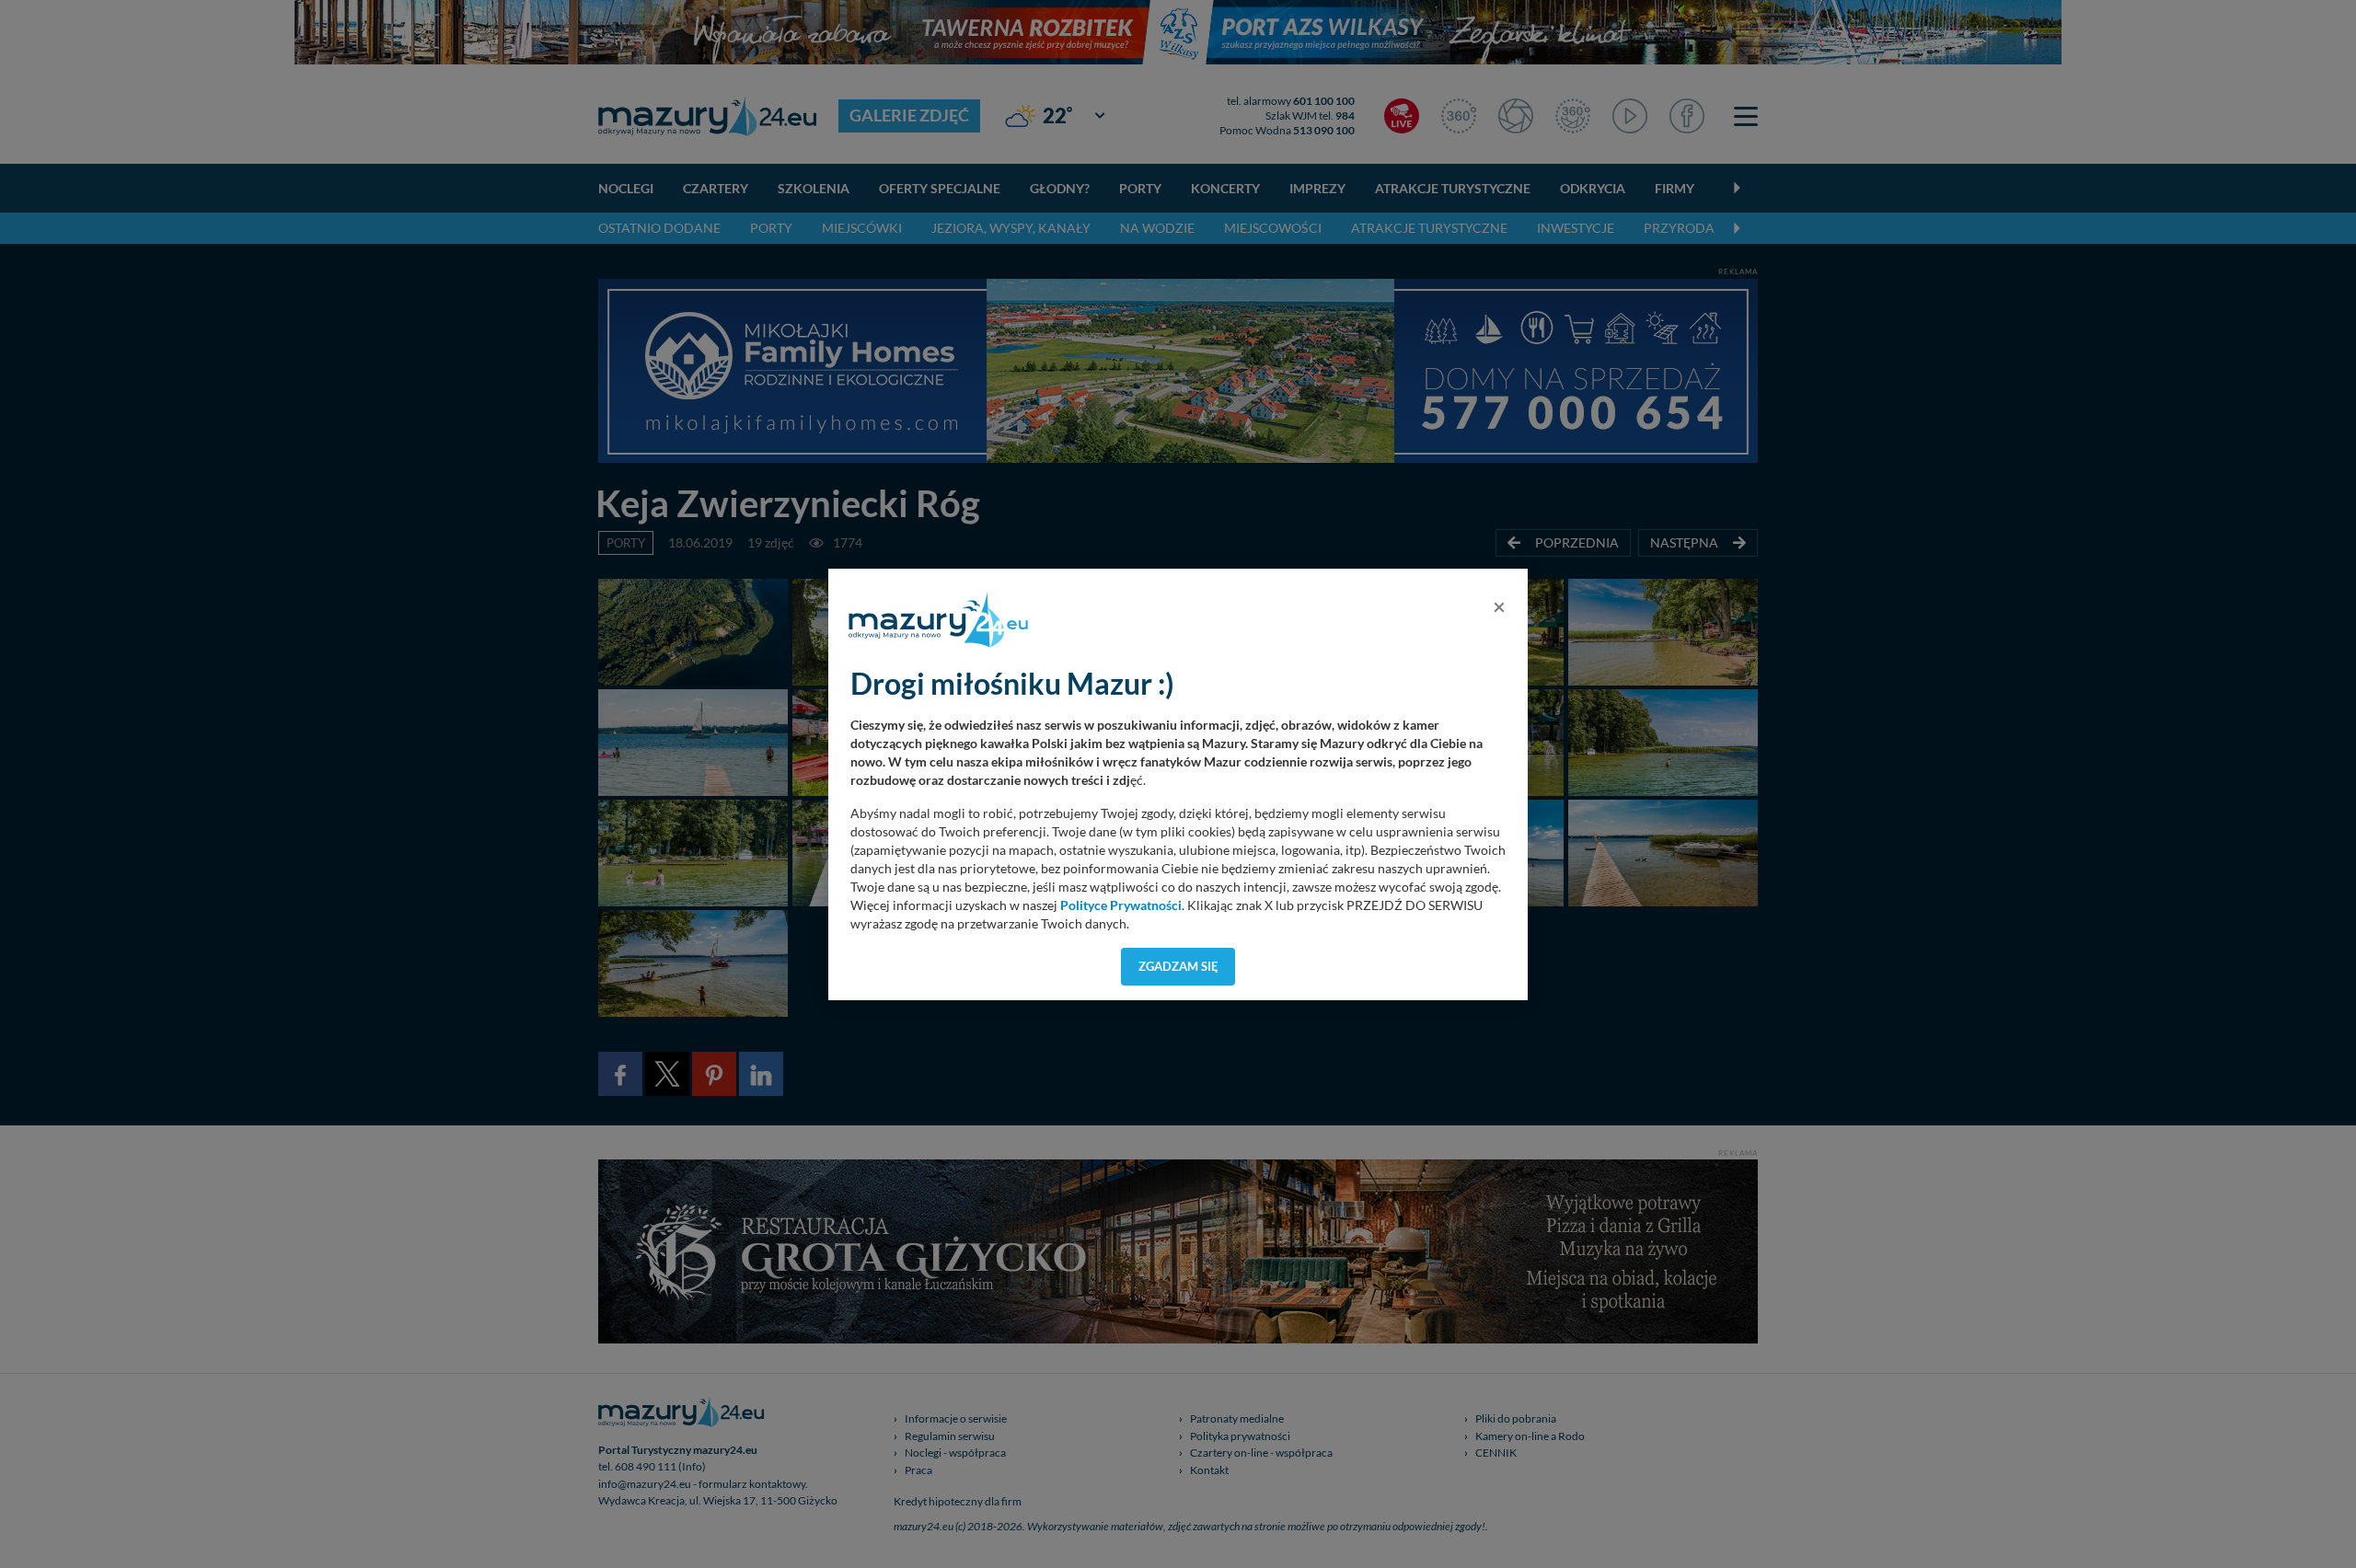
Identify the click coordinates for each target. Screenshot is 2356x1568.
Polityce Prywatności (1121, 905)
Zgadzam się (1178, 966)
